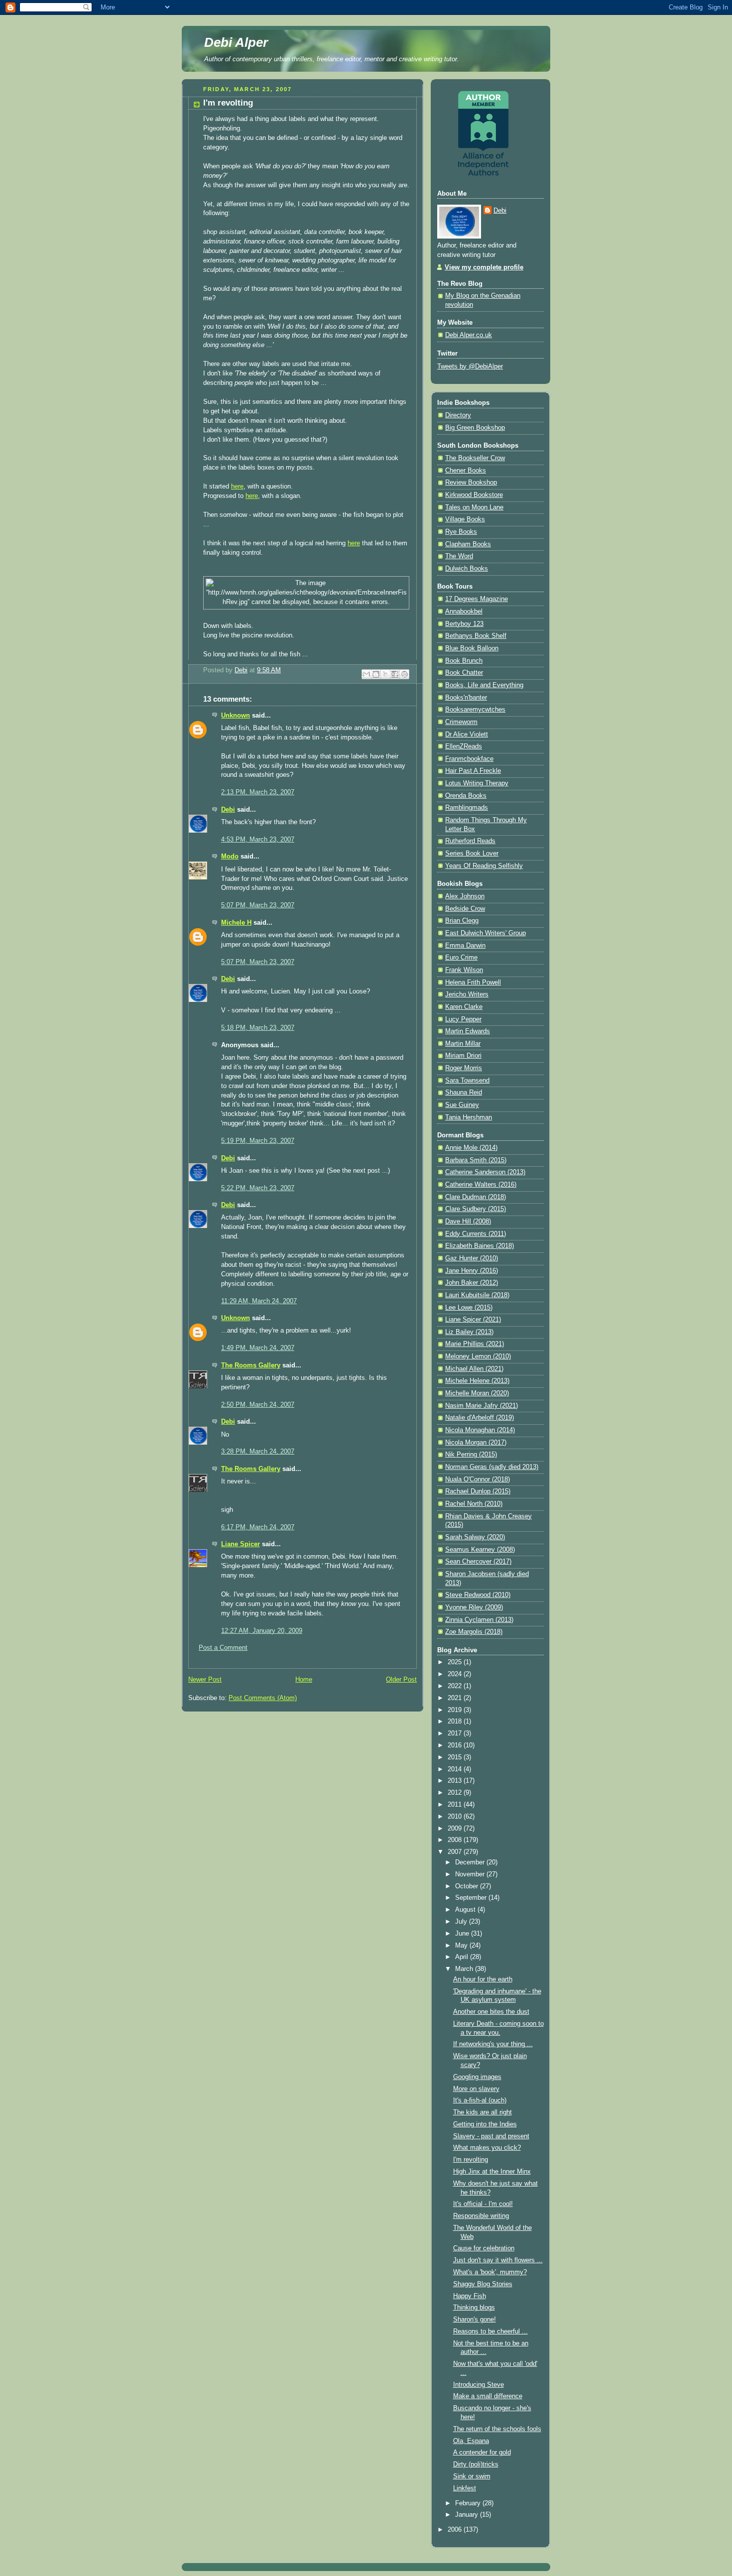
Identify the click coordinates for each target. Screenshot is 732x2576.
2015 (456, 1757)
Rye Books (461, 532)
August (466, 1910)
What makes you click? (487, 2148)
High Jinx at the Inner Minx (492, 2172)
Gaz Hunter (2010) (472, 1258)
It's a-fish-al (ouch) (480, 2100)
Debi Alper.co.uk (469, 335)
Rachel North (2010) (474, 1504)
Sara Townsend (467, 1081)
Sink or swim (472, 2476)
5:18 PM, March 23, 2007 (258, 1028)
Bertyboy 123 (464, 624)
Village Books (465, 519)
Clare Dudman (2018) (476, 1197)
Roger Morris (464, 1068)
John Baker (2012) (472, 1283)
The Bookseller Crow (475, 458)
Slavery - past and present (491, 2136)
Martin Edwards (468, 1031)
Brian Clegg (462, 921)
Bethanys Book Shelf (476, 636)
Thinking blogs (474, 2308)
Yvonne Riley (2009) (474, 1607)
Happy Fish (470, 2296)
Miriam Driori (463, 1056)
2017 (456, 1733)
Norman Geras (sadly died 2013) (492, 1467)
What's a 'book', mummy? (490, 2272)
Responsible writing (481, 2216)
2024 (456, 1674)
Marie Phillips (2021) (475, 1344)
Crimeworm (461, 722)
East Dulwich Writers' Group (486, 933)
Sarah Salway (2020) (475, 1537)
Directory (458, 415)
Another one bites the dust (491, 2012)
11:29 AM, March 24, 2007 (259, 1301)
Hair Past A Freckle (473, 771)
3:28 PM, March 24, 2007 (258, 1452)
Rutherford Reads (470, 841)
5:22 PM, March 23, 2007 (258, 1188)
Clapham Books (468, 544)
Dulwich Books (467, 569)
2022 (456, 1686)
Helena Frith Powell (473, 982)
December (471, 1862)
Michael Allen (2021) (474, 1369)
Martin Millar (463, 1044)
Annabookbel (464, 612)
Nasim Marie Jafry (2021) (482, 1406)
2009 (456, 1829)
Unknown (236, 716)
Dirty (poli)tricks (476, 2464)
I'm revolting (471, 2160)
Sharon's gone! (475, 2320)
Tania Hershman (469, 1117)
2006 (456, 2530)
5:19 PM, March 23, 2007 (258, 1141)
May (462, 1946)
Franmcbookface (469, 759)
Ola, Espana (471, 2441)
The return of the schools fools (497, 2429)
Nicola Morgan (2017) (476, 1443)
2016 (456, 1745)
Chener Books (466, 471)
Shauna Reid (464, 1093)
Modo (230, 857)
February (469, 2503)
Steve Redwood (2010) (478, 1595)
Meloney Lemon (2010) (478, 1356)
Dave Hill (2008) (468, 1222)
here (237, 487)
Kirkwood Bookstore (474, 495)
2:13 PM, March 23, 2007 (258, 792)
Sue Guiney (462, 1105)
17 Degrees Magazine (477, 599)
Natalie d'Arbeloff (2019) (480, 1418)
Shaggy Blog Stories (483, 2284)
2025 (456, 1662)
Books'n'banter (466, 698)
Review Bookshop (471, 483)
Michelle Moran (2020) (477, 1393)
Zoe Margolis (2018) (474, 1632)
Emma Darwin (465, 946)
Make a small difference (488, 2396)
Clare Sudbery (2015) (476, 1209)
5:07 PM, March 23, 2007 (258, 905)
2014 (456, 1769)
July (462, 1922)
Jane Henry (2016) (472, 1271)
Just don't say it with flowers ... (498, 2260)
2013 (456, 1781)
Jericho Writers (467, 994)
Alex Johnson (465, 896)
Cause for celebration (484, 2248)
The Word (459, 556)
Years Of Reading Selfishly (484, 866)
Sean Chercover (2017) (478, 1562)
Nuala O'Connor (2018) (478, 1479)
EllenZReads (464, 746)
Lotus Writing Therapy (477, 783)
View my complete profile (484, 267)
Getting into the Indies (485, 2124)
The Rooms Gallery (251, 1365)
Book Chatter (464, 673)
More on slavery (476, 2089)
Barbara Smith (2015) (476, 1160)
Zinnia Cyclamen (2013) (479, 1620)
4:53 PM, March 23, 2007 (258, 840)
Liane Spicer (241, 1544)
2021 (456, 1698)
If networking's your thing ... (493, 2044)
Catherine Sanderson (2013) (485, 1172)
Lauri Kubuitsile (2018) (477, 1295)
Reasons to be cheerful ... (490, 2331)
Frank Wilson (464, 970)
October (468, 1886)
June (463, 1934)
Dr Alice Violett (467, 735)
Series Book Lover (472, 854)
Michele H (236, 923)
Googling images (477, 2077)
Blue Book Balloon (472, 648)
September (472, 1898)
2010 (456, 1817)
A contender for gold (482, 2453)
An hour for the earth (483, 1979)
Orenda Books (466, 796)
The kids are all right (483, 2112)
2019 (456, 1710)
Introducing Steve (479, 2385)
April (463, 1957)
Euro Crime (461, 958)
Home (304, 1680)
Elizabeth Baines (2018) (480, 1246)
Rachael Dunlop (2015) (478, 1491)
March (465, 1969)
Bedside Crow (465, 909)
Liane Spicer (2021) (473, 1320)
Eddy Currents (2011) (476, 1234)
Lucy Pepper (463, 1019)
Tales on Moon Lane (474, 507)
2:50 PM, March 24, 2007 (258, 1405)
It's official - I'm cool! (483, 2204)
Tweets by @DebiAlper (470, 367)
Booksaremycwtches (475, 710)
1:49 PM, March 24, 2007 (258, 1348)
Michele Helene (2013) (477, 1381)
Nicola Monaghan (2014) (480, 1430)
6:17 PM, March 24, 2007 (258, 1527)
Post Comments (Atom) (263, 1698)
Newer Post (205, 1680)
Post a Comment (223, 1648)
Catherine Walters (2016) (481, 1185)
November (471, 1874)
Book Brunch (464, 661)
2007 (456, 1852)
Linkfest (465, 2488)
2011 (456, 1805)
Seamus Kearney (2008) (480, 1550)
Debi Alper (236, 42)
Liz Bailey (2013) (469, 1332)
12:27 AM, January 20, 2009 (262, 1631)
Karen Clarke (464, 1007)
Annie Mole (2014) (471, 1148)
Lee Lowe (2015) (469, 1308)
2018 (456, 1721)
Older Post (401, 1680)
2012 (456, 1793)
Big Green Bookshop (475, 428)
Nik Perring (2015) (471, 1455)
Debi (228, 810)
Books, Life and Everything (484, 685)
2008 (456, 1840)
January (468, 2515)
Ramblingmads (467, 808)
